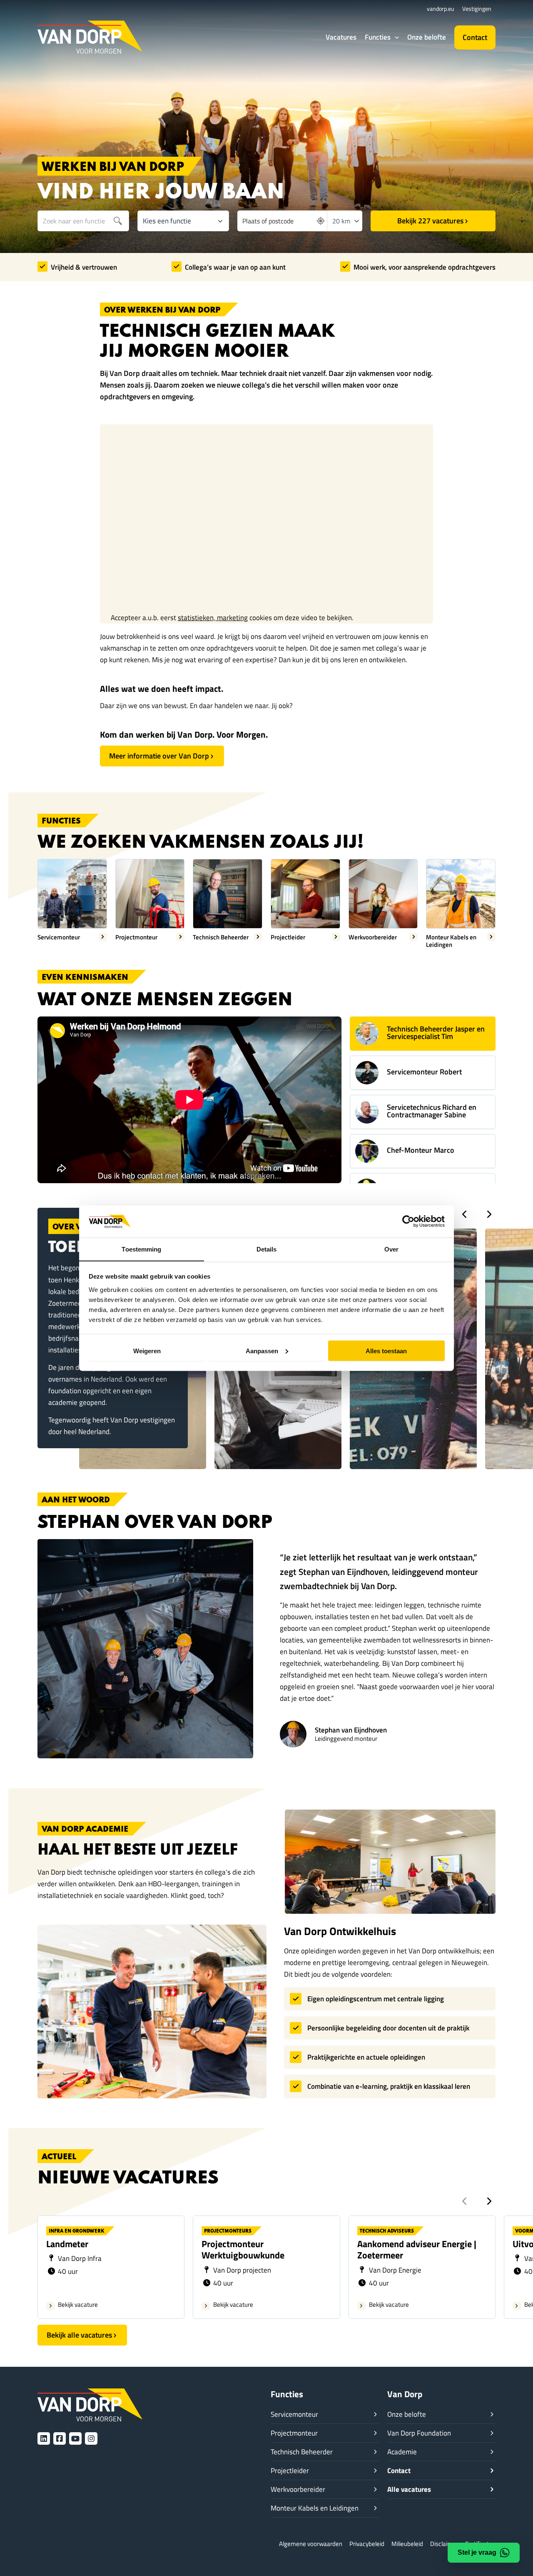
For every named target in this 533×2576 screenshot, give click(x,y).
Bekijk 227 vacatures (430, 221)
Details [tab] (267, 1249)
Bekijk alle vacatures (79, 2335)
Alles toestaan (386, 1351)
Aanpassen (262, 1351)
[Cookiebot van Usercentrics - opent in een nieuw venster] (408, 1221)
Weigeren (147, 1351)
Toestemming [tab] (141, 1249)
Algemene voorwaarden (311, 2544)
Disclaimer (444, 2544)
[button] (395, 37)
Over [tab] (391, 1249)
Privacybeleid (367, 2544)
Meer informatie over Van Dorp (159, 756)
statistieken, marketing (213, 618)
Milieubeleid (407, 2544)
